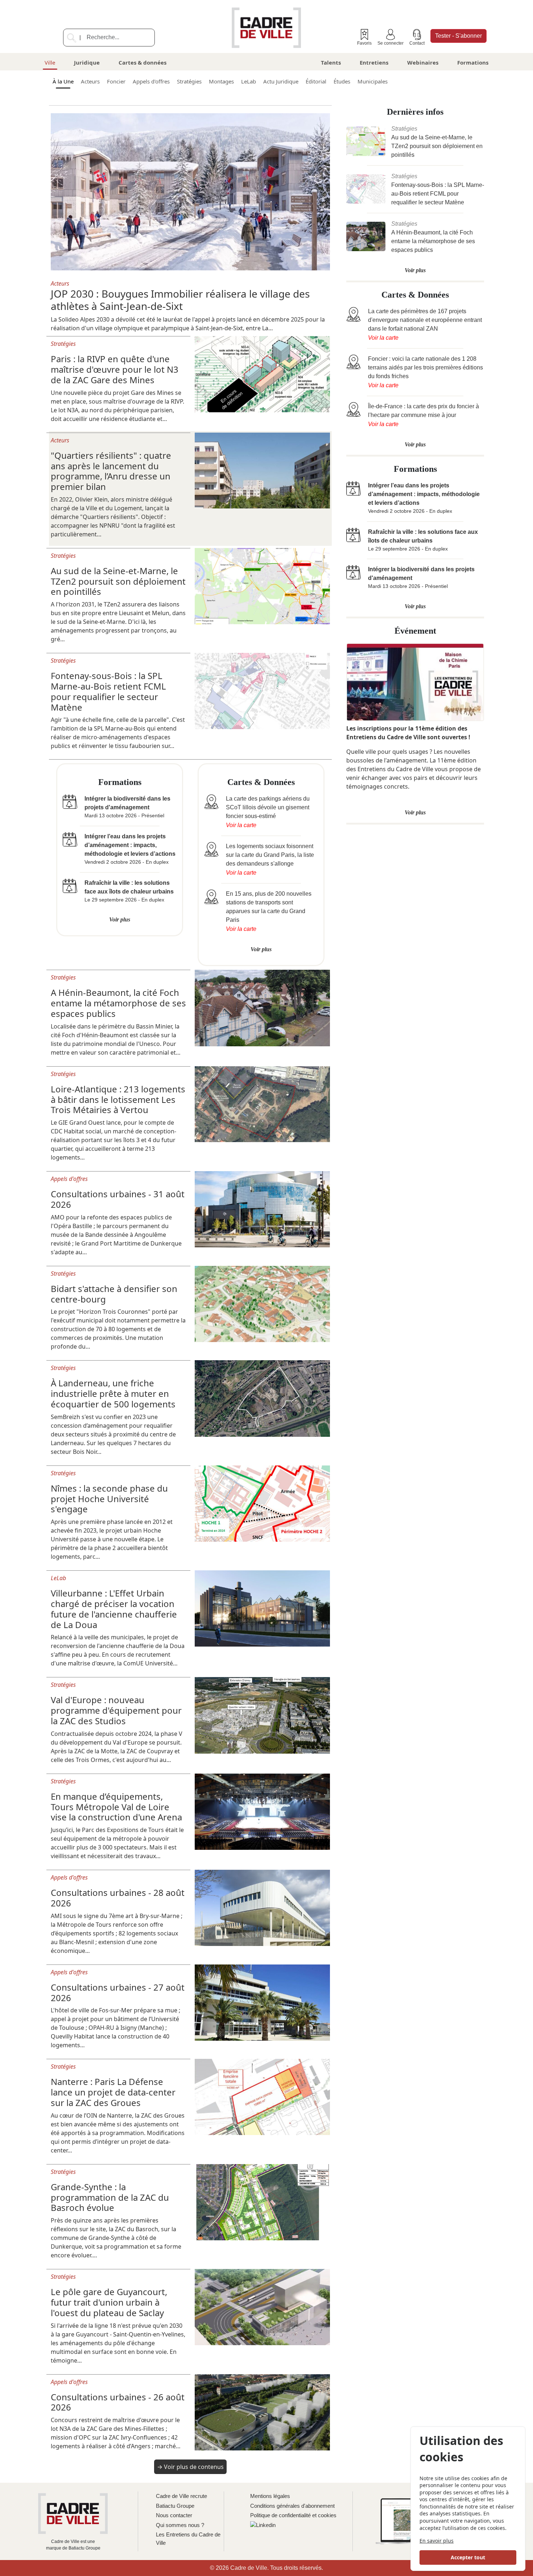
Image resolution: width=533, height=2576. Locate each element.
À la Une (63, 81)
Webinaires (423, 62)
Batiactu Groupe (175, 2506)
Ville (50, 62)
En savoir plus (437, 2541)
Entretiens (374, 62)
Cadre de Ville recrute (181, 2496)
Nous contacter (174, 2515)
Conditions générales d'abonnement (292, 2506)
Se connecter (391, 43)
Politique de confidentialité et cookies (293, 2515)
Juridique (87, 62)
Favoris (364, 43)
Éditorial (316, 81)
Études (342, 81)
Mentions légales (270, 2496)
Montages (221, 81)
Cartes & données (142, 62)
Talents (331, 62)
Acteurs (90, 81)
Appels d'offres (151, 81)
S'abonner (458, 36)
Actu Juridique (281, 81)
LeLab (249, 81)
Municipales (373, 81)
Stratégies (189, 81)
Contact (417, 43)
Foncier (116, 81)
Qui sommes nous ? (180, 2525)
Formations (473, 62)
